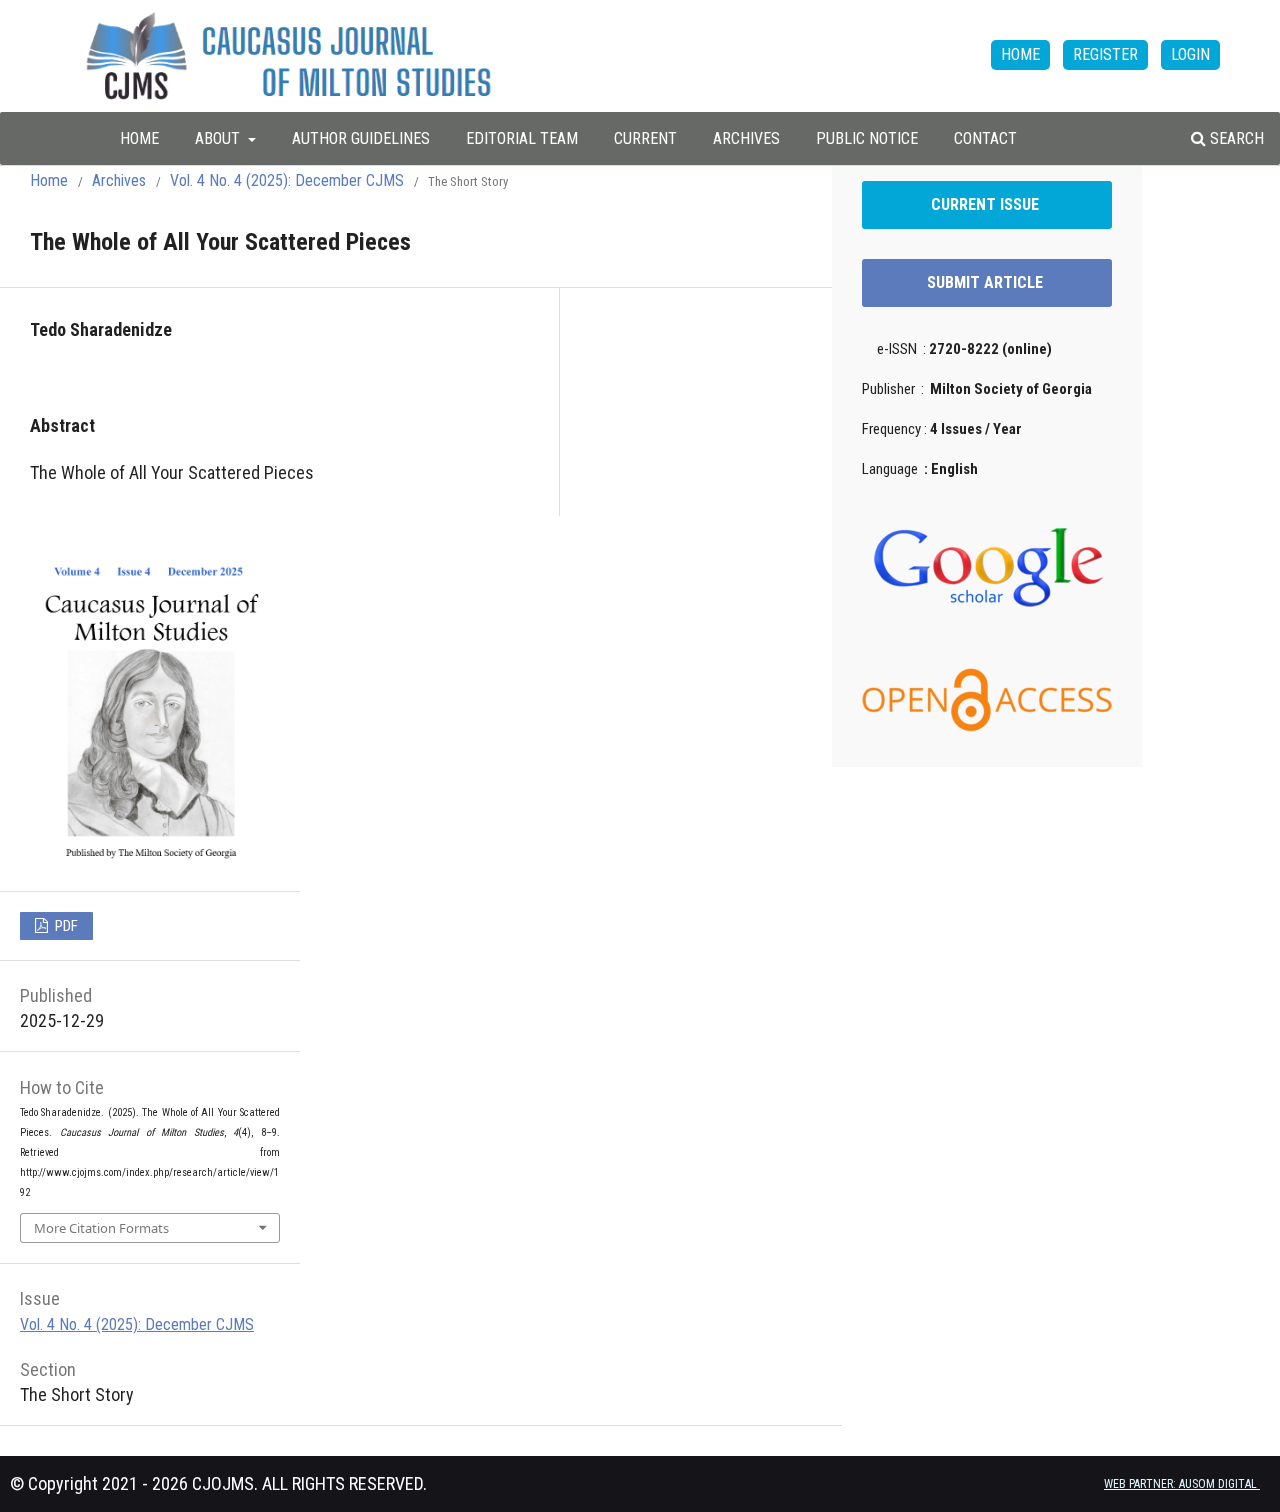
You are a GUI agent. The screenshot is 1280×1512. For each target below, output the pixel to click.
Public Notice (867, 138)
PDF (65, 926)
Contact (985, 138)
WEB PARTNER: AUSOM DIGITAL (1182, 1484)
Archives (746, 138)
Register (1105, 54)
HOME (139, 138)
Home (49, 180)
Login (1190, 54)
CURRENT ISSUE (987, 204)
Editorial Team (522, 138)
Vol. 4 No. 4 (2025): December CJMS (287, 180)
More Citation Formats (101, 1228)
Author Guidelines (361, 138)
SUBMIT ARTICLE (987, 282)
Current (645, 138)
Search (1235, 138)
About (219, 138)
